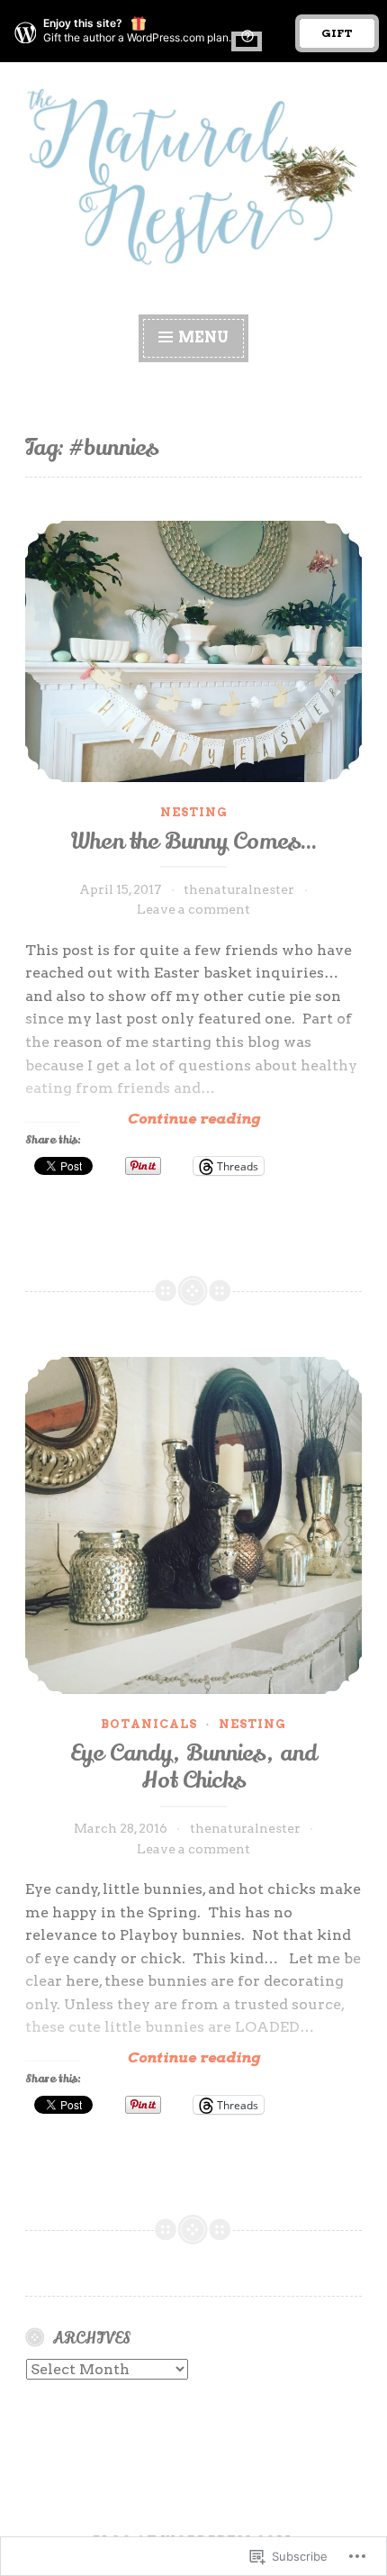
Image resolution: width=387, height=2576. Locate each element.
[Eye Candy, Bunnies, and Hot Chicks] (193, 1525)
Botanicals (149, 1724)
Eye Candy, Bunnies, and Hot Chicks (193, 1767)
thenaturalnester (239, 889)
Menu (203, 337)
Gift (337, 33)
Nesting (194, 812)
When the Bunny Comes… (193, 842)
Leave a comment (193, 909)
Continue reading (143, 1119)
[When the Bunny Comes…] (193, 651)
